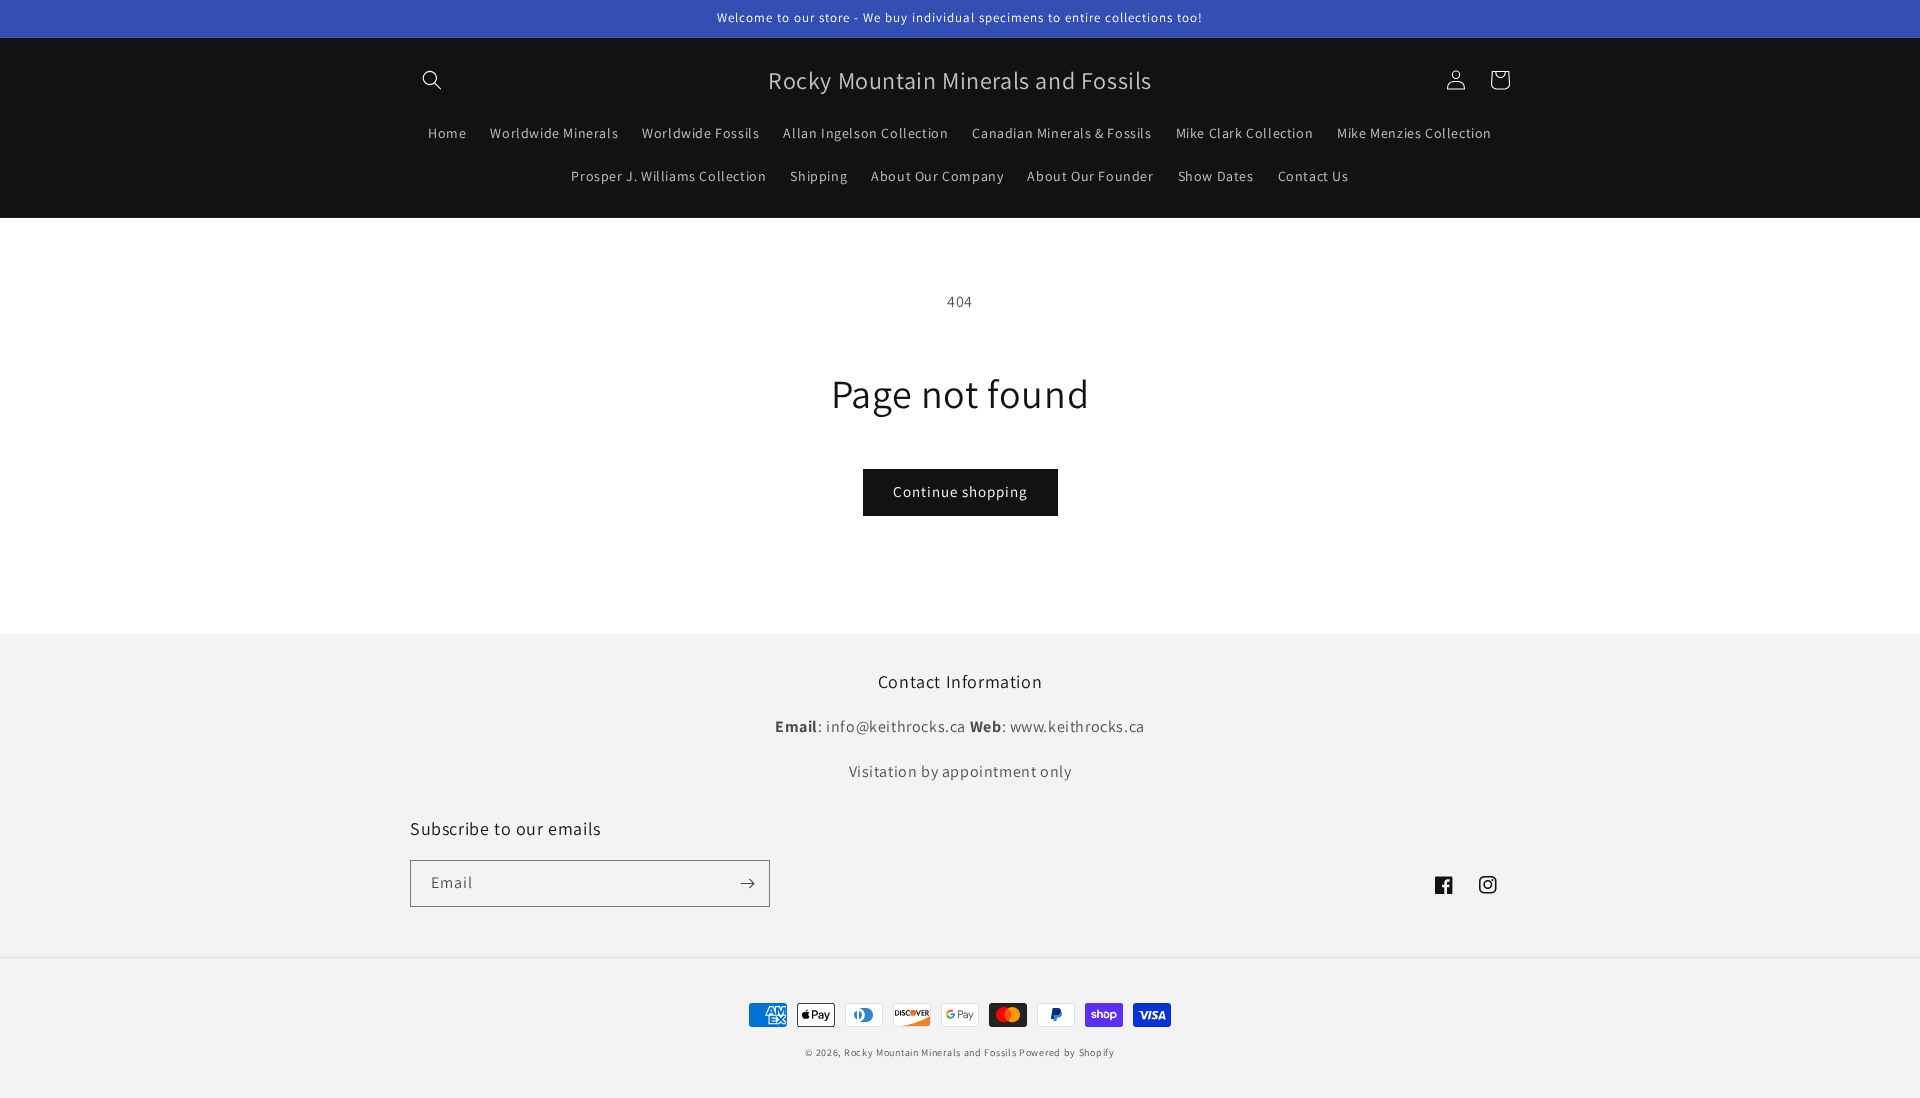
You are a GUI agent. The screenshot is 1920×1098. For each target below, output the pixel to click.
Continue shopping (960, 491)
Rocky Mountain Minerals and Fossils (930, 1052)
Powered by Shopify (1067, 1052)
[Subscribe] (747, 883)
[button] (432, 80)
